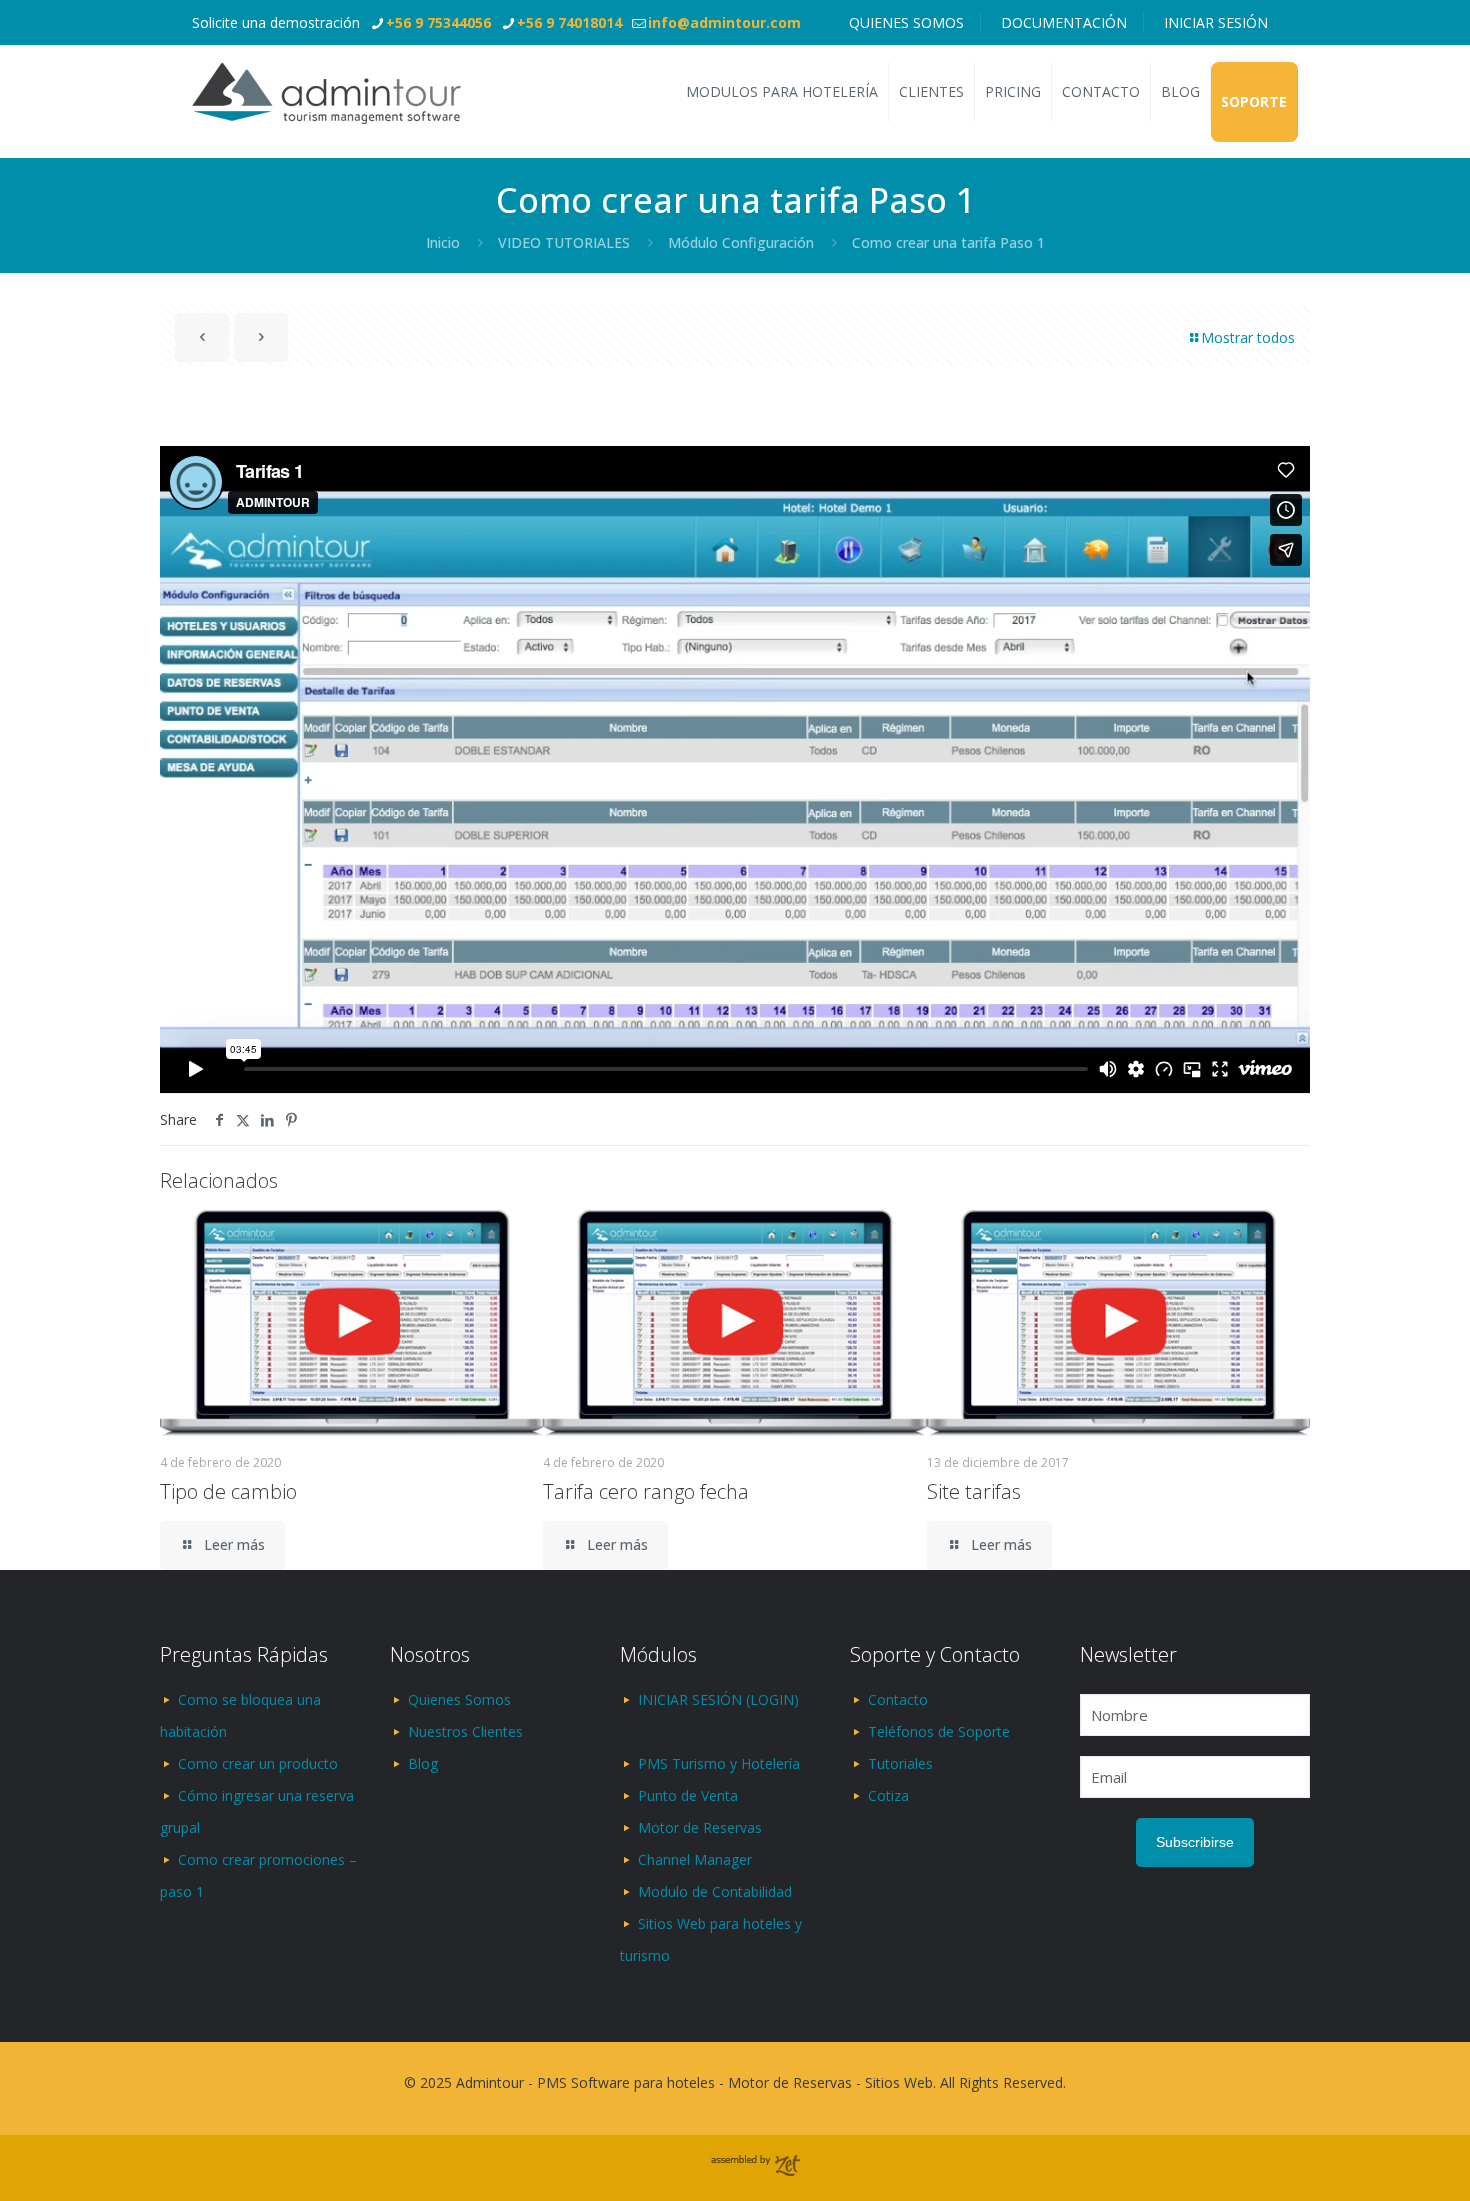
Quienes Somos (459, 1699)
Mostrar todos (1248, 337)
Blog (423, 1763)
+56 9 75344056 (438, 22)
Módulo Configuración (741, 242)
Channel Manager (695, 1859)
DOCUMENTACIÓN (1064, 22)
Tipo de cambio (228, 1491)
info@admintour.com (724, 22)
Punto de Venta (688, 1795)
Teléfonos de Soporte (939, 1731)
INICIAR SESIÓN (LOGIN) (718, 1699)
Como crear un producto (258, 1763)
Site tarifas (974, 1491)
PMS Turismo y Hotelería (719, 1763)
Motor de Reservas (700, 1827)
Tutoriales (900, 1763)
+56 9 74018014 (569, 22)
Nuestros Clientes (465, 1731)
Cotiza (888, 1795)
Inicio (443, 242)
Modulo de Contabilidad (715, 1891)
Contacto (898, 1699)
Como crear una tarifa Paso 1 (948, 242)
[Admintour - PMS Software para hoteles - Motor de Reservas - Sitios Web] (326, 91)
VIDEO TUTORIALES (564, 242)
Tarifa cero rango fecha (646, 1491)
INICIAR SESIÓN (1216, 22)
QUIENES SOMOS (906, 22)
